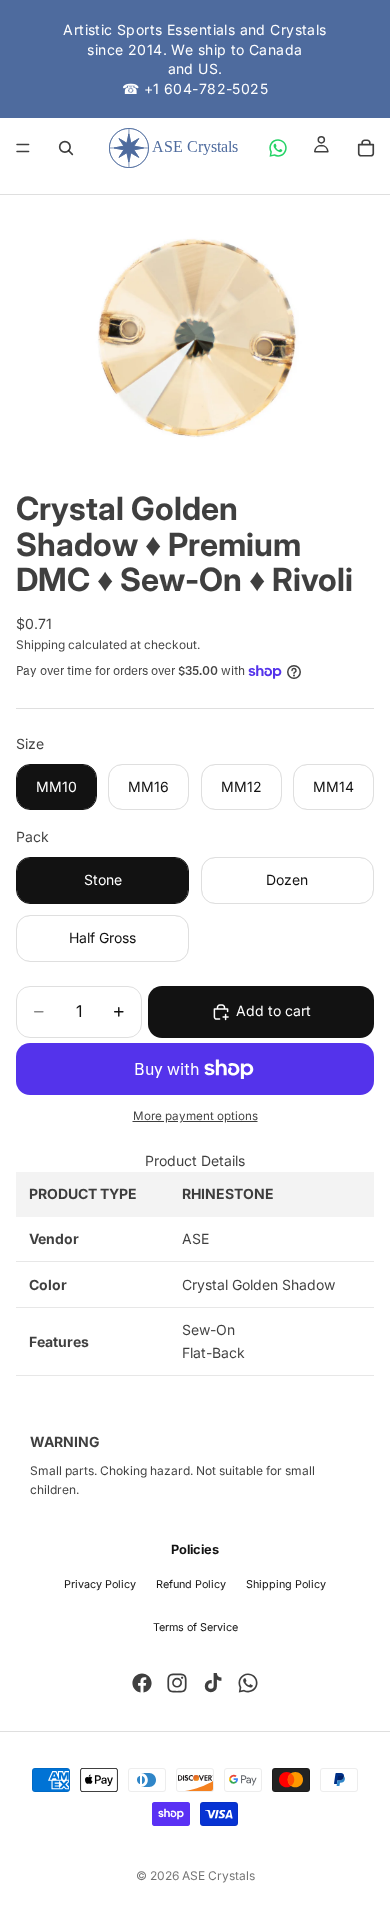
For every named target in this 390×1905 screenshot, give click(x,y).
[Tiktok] (213, 1683)
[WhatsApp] (278, 148)
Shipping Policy (286, 1584)
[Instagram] (177, 1683)
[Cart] (366, 148)
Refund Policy (191, 1584)
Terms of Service (195, 1627)
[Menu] (23, 149)
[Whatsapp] (248, 1683)
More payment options (195, 1116)
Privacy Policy (100, 1584)
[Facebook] (142, 1683)
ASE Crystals (218, 1875)
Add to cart (273, 1010)
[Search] (66, 148)
